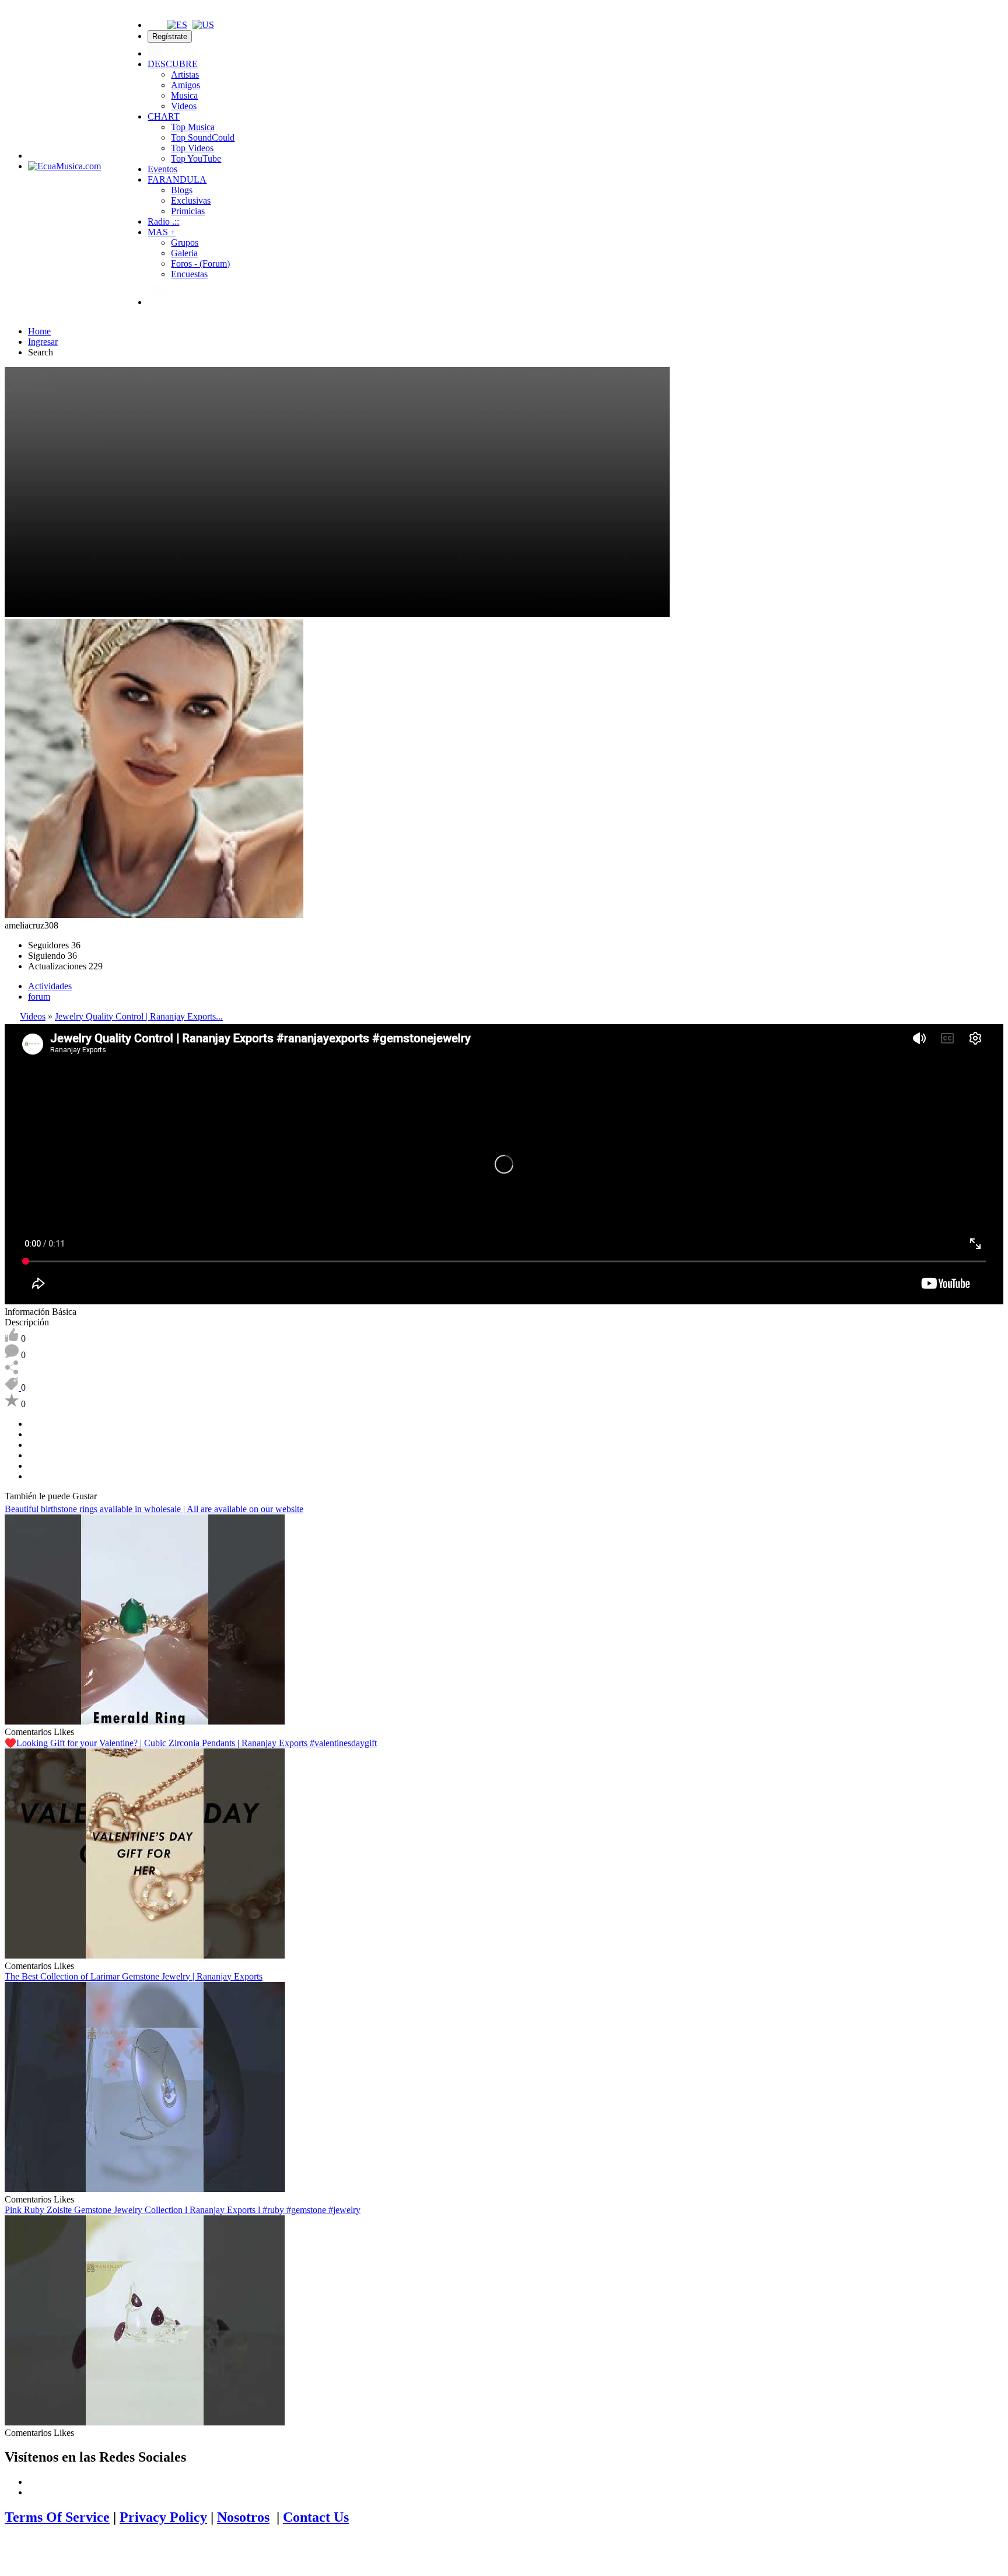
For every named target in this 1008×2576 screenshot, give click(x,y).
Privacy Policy (163, 2517)
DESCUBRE (173, 64)
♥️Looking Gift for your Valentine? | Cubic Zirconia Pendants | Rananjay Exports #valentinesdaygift (191, 1743)
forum (39, 996)
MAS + (162, 232)
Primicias (188, 211)
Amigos (185, 85)
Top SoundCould (203, 137)
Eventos (162, 169)
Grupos (185, 242)
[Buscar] (155, 25)
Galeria (184, 253)
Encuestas (189, 274)
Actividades (50, 986)
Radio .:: (163, 221)
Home (39, 331)
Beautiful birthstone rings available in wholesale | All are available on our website (154, 1509)
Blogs (182, 190)
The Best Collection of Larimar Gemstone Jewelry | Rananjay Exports (134, 1976)
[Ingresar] (155, 53)
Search (41, 352)
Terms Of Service (57, 2517)
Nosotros (243, 2517)
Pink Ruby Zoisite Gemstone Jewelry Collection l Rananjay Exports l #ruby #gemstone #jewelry (183, 2210)
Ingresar (43, 342)
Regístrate (170, 36)
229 (65, 966)
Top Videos (192, 148)
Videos (184, 106)
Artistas (185, 74)
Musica (184, 95)
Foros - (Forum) (200, 263)
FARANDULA (177, 179)
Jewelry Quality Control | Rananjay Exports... (139, 1016)
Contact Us (316, 2517)
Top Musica (193, 127)
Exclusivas (191, 200)
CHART (164, 116)
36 (54, 945)
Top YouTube (196, 158)
